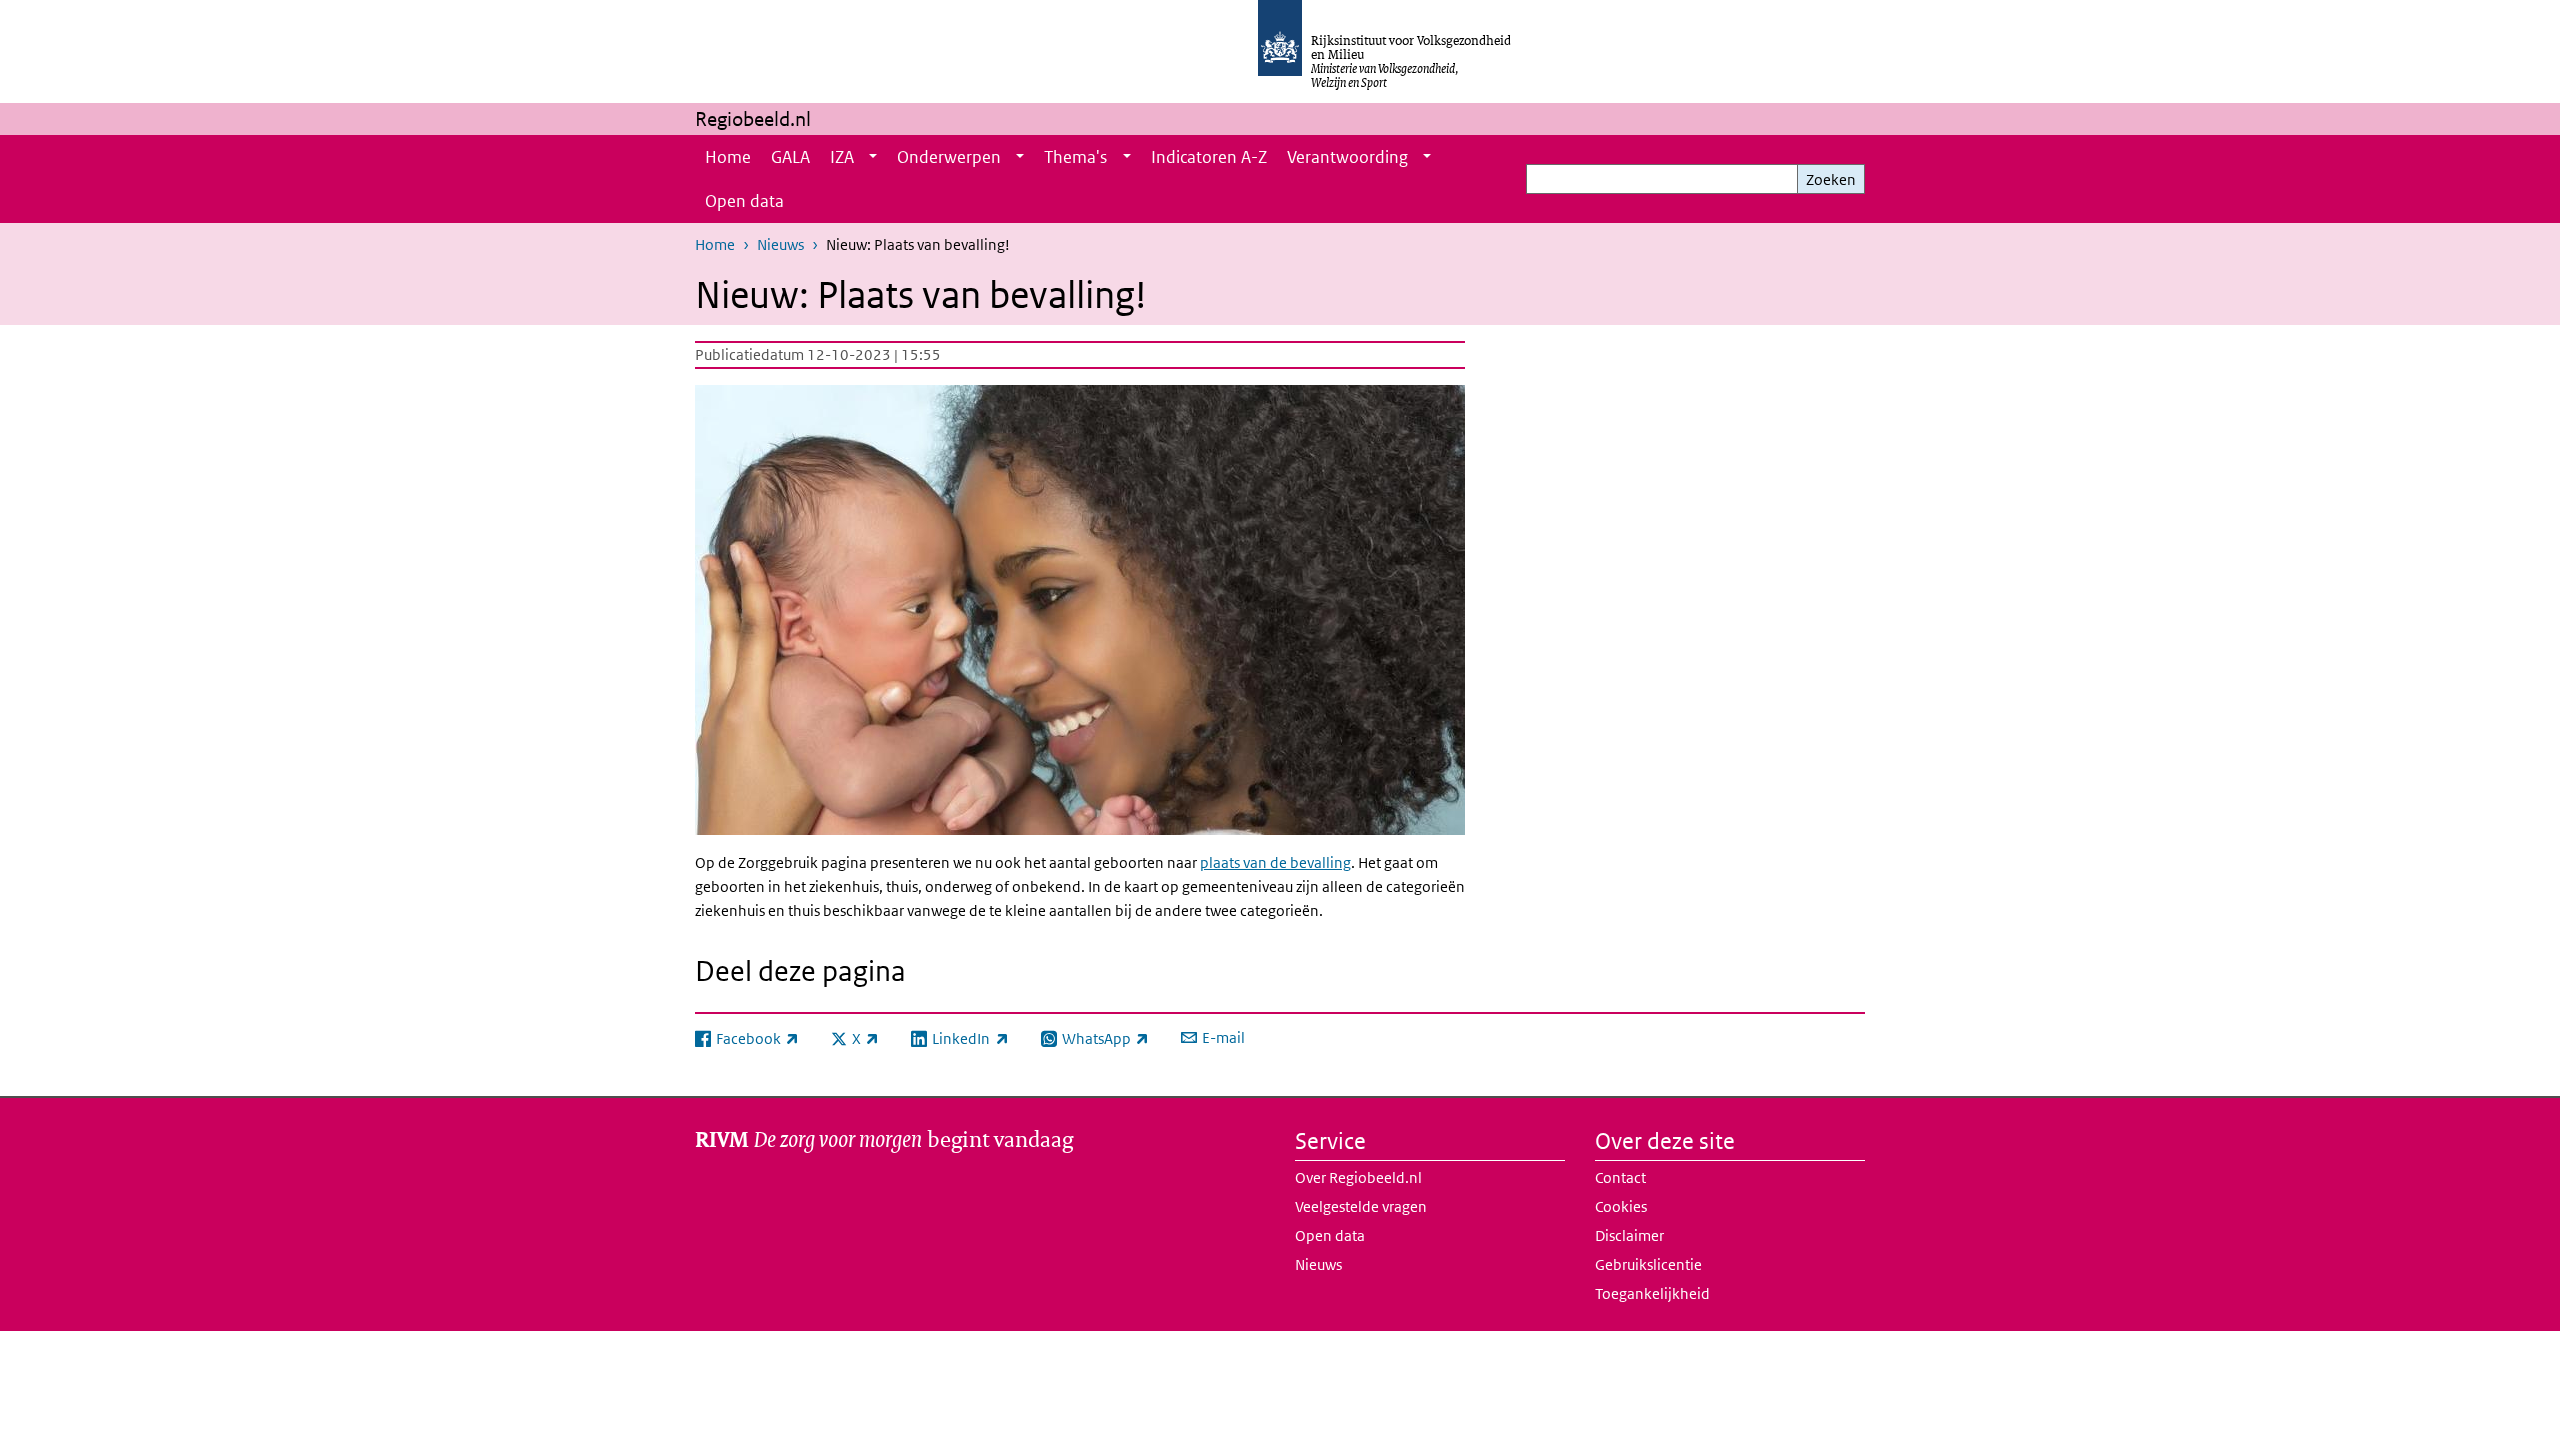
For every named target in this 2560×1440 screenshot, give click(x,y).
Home (728, 157)
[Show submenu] (873, 157)
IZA (842, 157)
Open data (744, 201)
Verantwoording (1347, 157)
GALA (790, 157)
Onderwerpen (949, 157)
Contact (1620, 1177)
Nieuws (780, 244)
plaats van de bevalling (1275, 862)
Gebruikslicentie (1648, 1264)
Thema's (1075, 157)
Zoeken (1831, 179)
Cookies (1621, 1206)
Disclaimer (1629, 1235)
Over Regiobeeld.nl (1358, 1177)
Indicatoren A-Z (1209, 157)
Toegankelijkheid (1652, 1293)
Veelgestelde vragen (1361, 1206)
